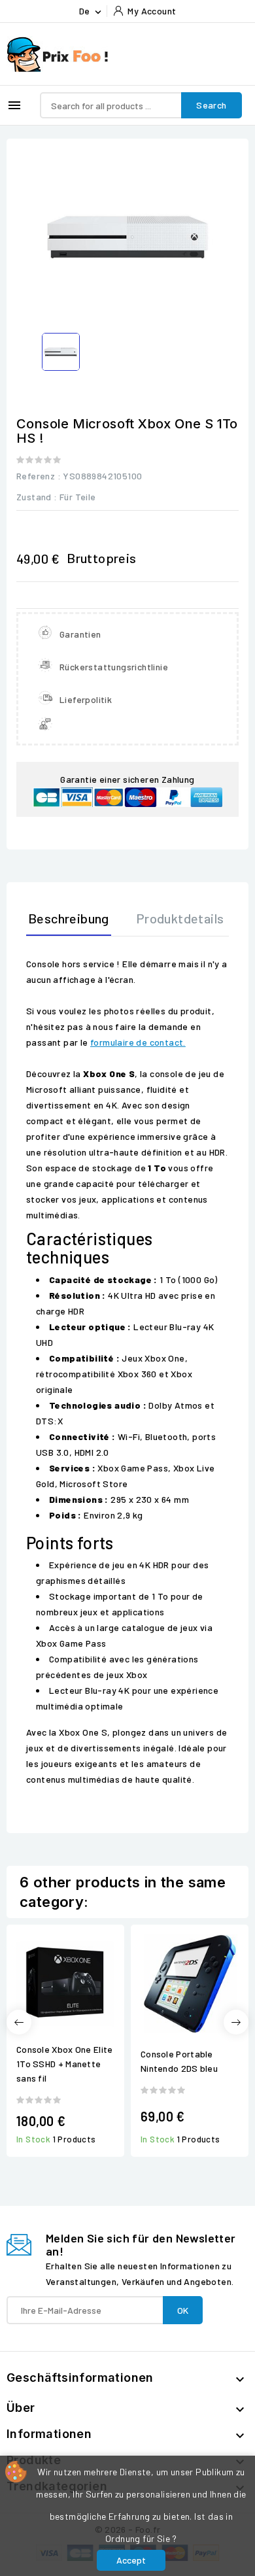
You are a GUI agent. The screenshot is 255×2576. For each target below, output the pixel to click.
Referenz (36, 476)
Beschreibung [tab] (69, 918)
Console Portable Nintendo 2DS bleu (179, 2061)
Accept (131, 2560)
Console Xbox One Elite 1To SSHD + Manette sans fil (65, 2064)
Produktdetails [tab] (180, 918)
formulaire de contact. (138, 1042)
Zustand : (37, 497)
